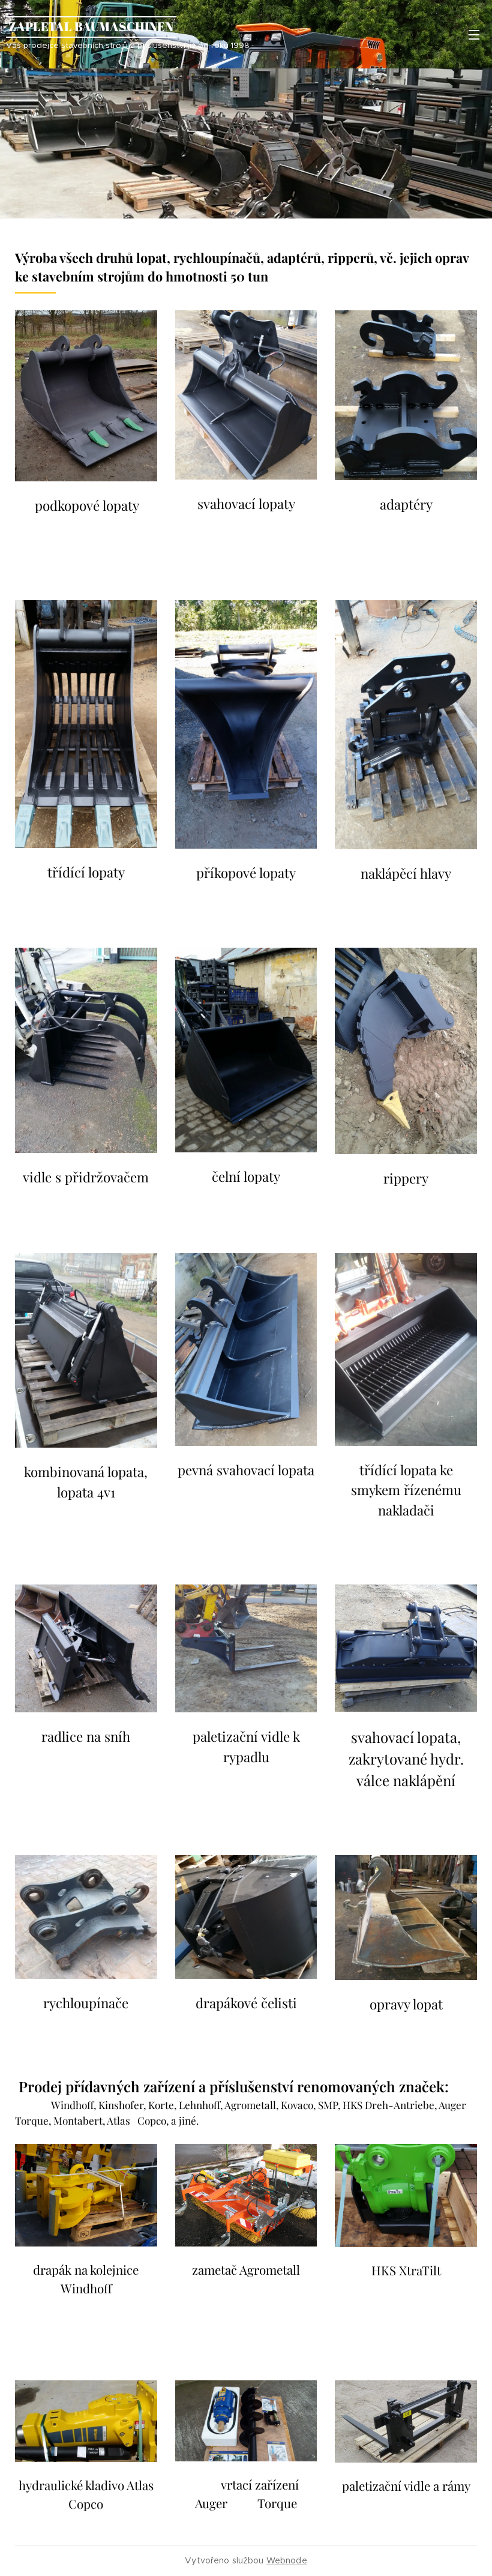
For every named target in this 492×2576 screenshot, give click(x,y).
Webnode (287, 2560)
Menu (474, 34)
